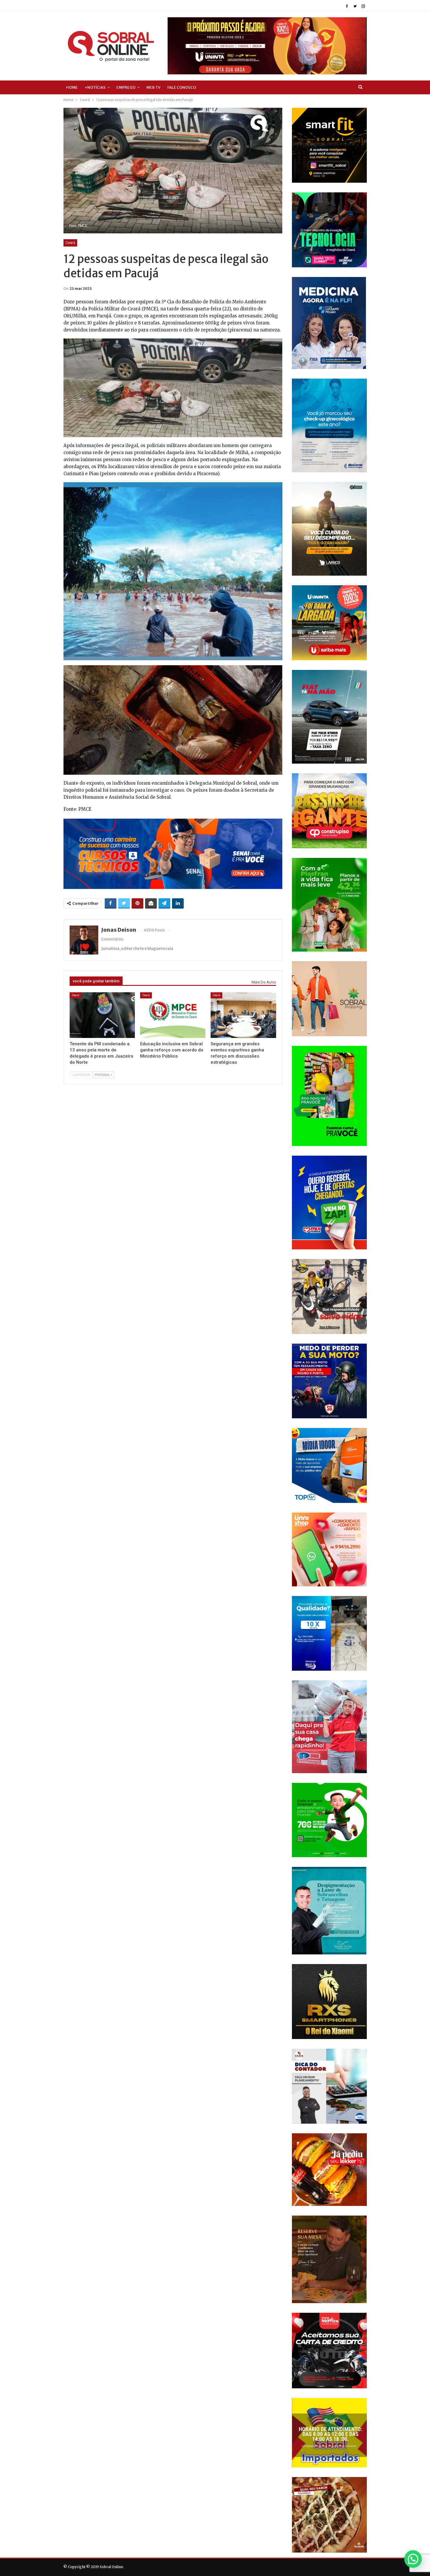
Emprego (126, 87)
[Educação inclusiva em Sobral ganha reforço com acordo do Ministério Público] (173, 1015)
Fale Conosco (182, 87)
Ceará (70, 243)
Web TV (153, 87)
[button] (413, 2559)
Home (72, 87)
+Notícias (95, 87)
